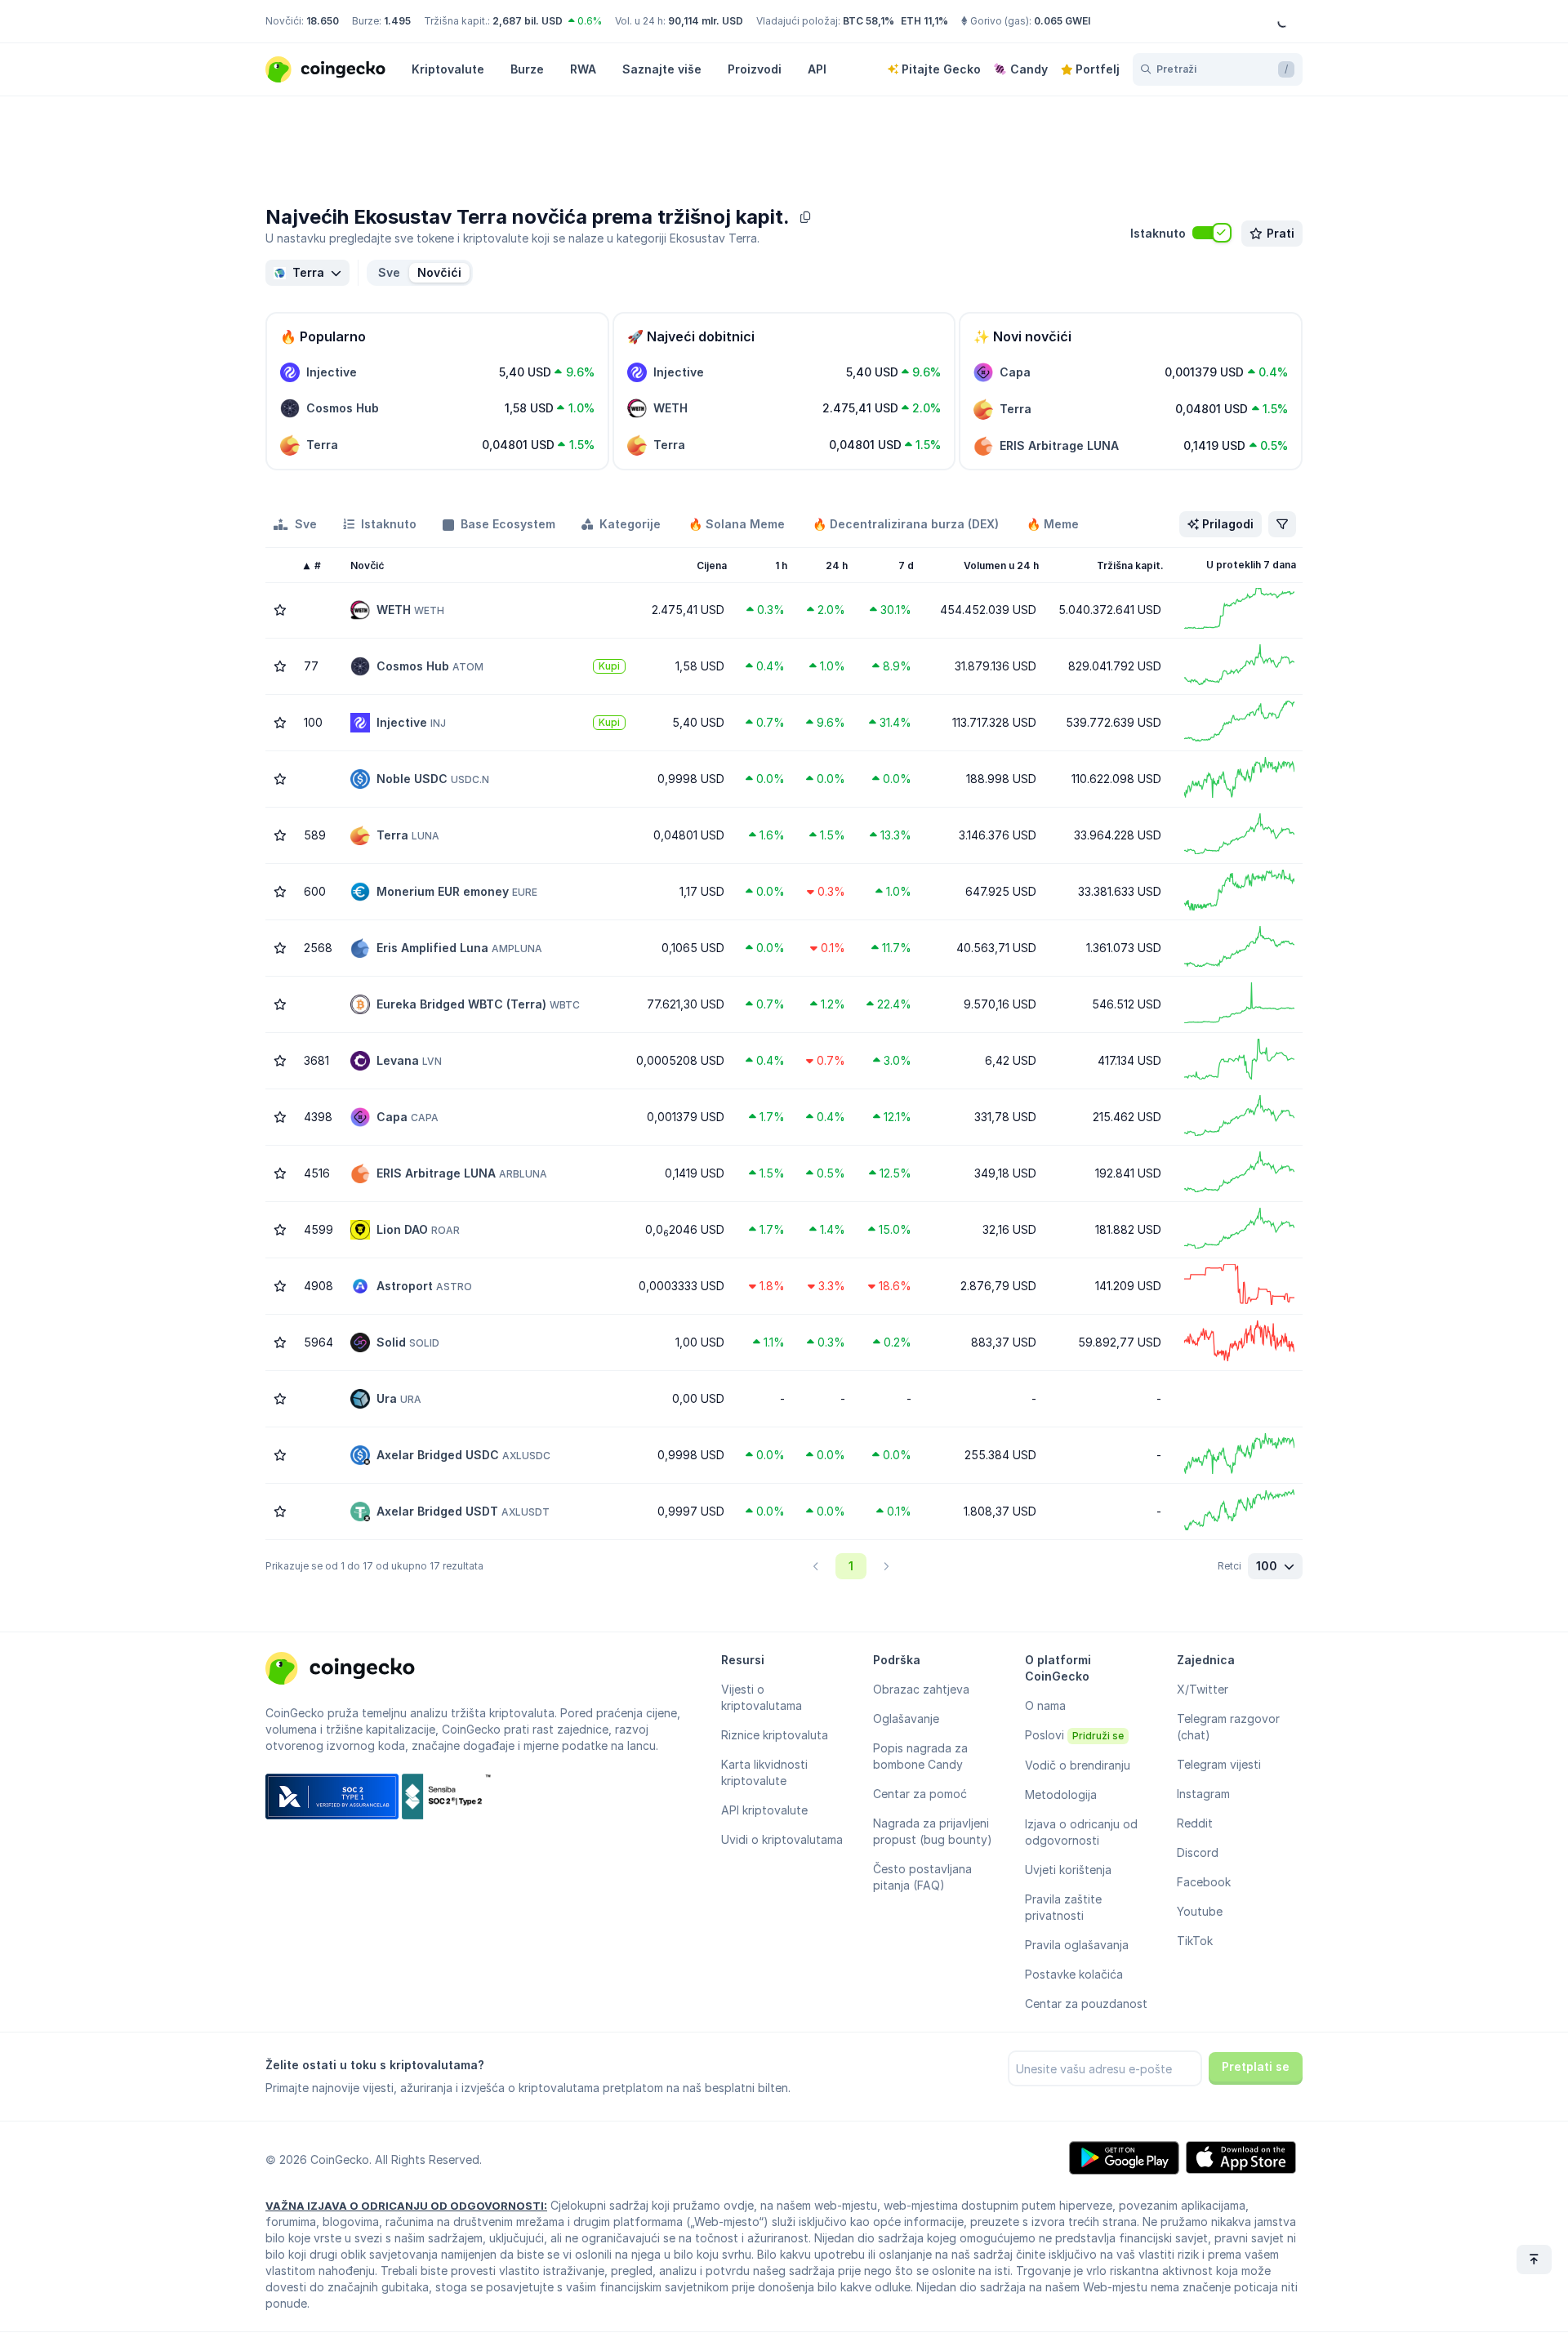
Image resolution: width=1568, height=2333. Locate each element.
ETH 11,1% (924, 21)
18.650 (323, 21)
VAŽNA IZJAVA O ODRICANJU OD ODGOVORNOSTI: (406, 2206)
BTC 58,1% (869, 21)
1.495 (397, 21)
